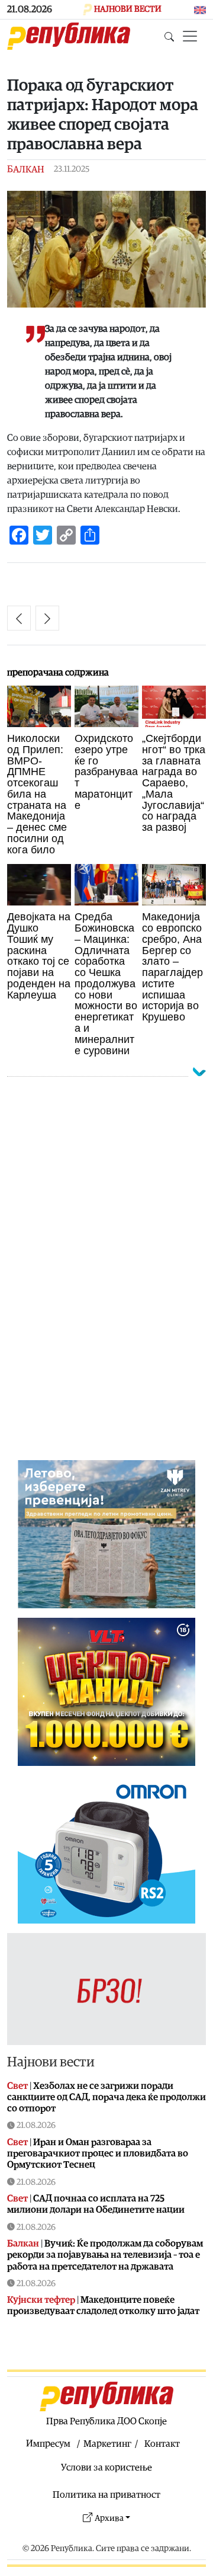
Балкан (26, 169)
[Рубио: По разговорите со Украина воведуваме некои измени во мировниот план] (47, 618)
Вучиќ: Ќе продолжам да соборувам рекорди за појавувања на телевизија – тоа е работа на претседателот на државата (105, 2255)
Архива (109, 2518)
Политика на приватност (106, 2495)
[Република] (69, 36)
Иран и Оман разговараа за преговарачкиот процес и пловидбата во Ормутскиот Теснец (98, 2153)
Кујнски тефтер (41, 2300)
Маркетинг (107, 2444)
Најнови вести (51, 2062)
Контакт (162, 2444)
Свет (17, 2086)
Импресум (48, 2444)
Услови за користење (106, 2468)
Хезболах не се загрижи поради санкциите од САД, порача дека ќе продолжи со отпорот (106, 2097)
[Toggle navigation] (190, 36)
